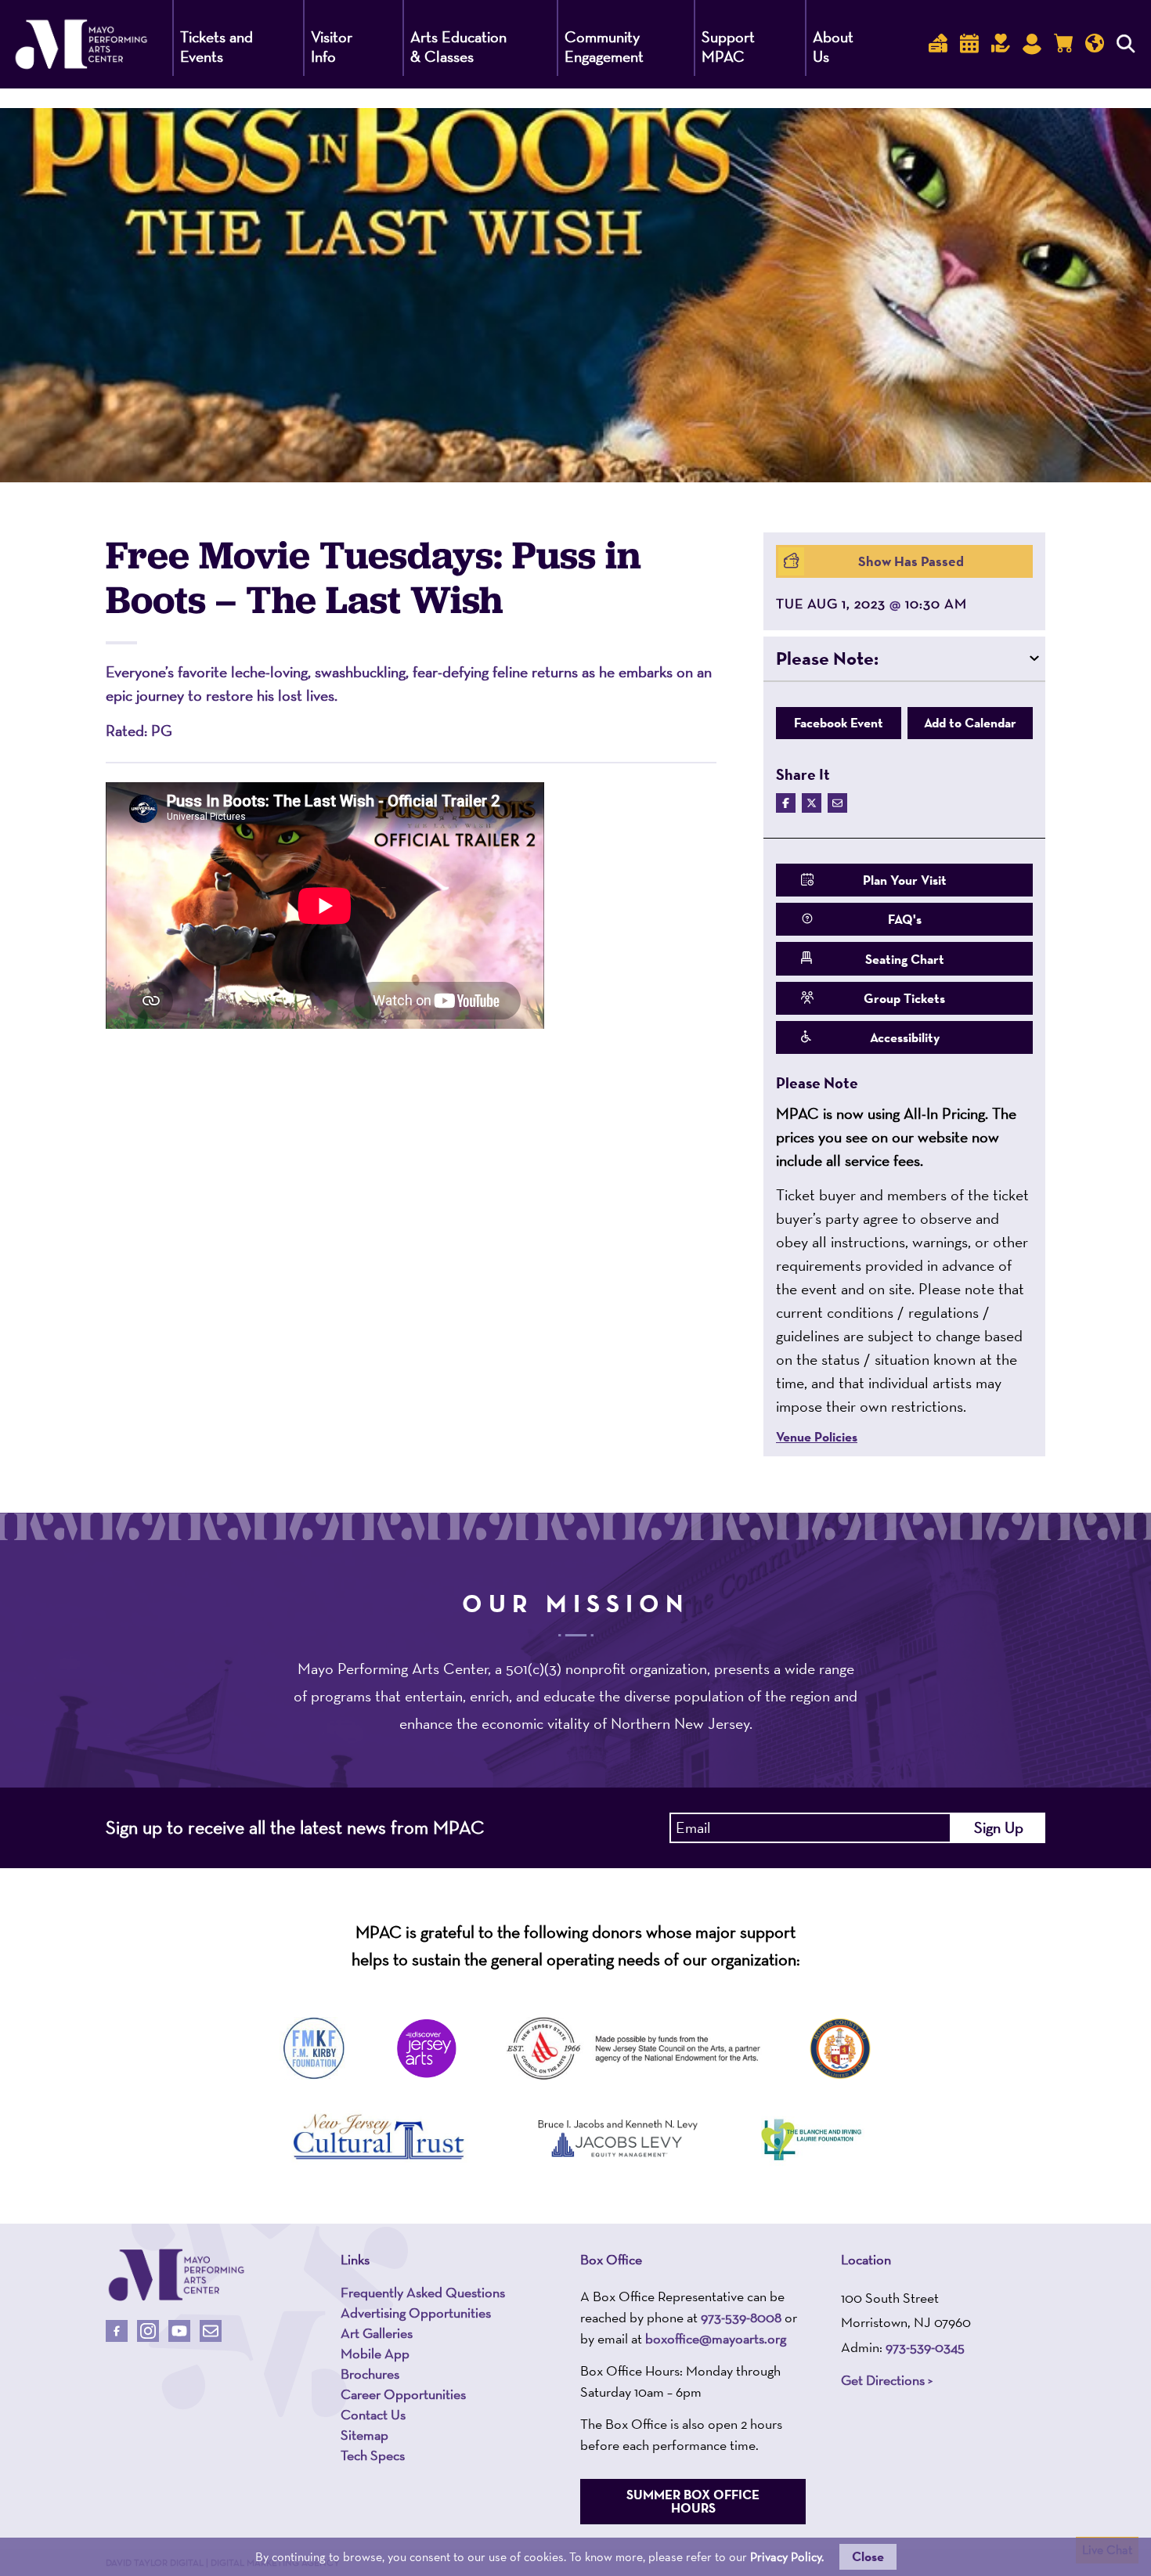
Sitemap (364, 2435)
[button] (904, 658)
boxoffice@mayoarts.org (716, 2338)
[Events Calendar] (969, 44)
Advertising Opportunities (416, 2313)
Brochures (370, 2374)
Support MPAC (728, 47)
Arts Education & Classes (458, 47)
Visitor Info (332, 47)
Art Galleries (377, 2333)
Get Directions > (887, 2380)
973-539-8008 (741, 2317)
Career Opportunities (403, 2394)
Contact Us (373, 2415)
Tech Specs (373, 2455)
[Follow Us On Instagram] (148, 2331)
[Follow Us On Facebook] (117, 2331)
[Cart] (1063, 44)
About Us (833, 47)
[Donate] (1001, 44)
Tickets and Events (216, 47)
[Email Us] (211, 2331)
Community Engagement (604, 47)
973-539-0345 (925, 2347)
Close (868, 2556)
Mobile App (375, 2354)
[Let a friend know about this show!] (837, 803)
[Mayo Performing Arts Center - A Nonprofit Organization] (176, 2275)
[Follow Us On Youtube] (179, 2331)
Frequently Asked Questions (423, 2293)
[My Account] (1032, 44)
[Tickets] (938, 44)
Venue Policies (817, 1437)
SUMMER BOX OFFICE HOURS (693, 2501)
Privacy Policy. (787, 2557)
